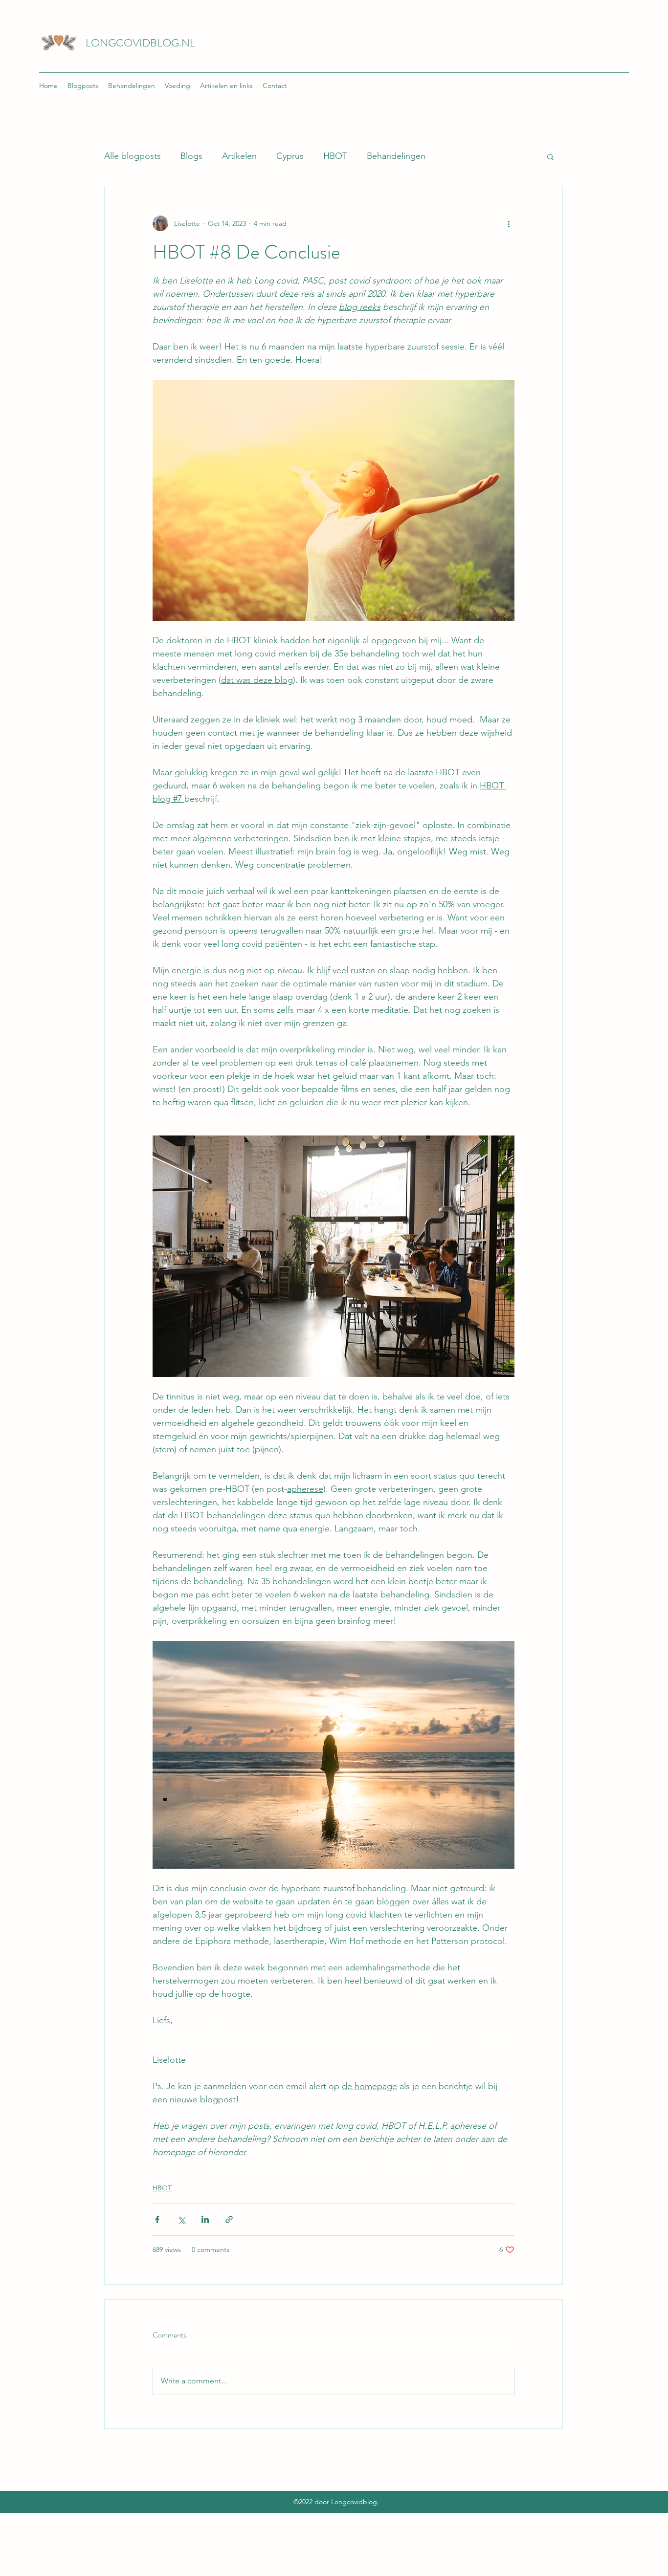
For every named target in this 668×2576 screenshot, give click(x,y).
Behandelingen (396, 156)
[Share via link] (229, 2219)
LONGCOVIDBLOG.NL (140, 43)
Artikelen (239, 156)
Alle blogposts (133, 156)
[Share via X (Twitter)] (181, 2219)
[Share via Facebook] (157, 2219)
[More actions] (509, 223)
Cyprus (290, 156)
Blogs (191, 156)
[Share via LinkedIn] (205, 2219)
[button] (550, 156)
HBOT (335, 156)
